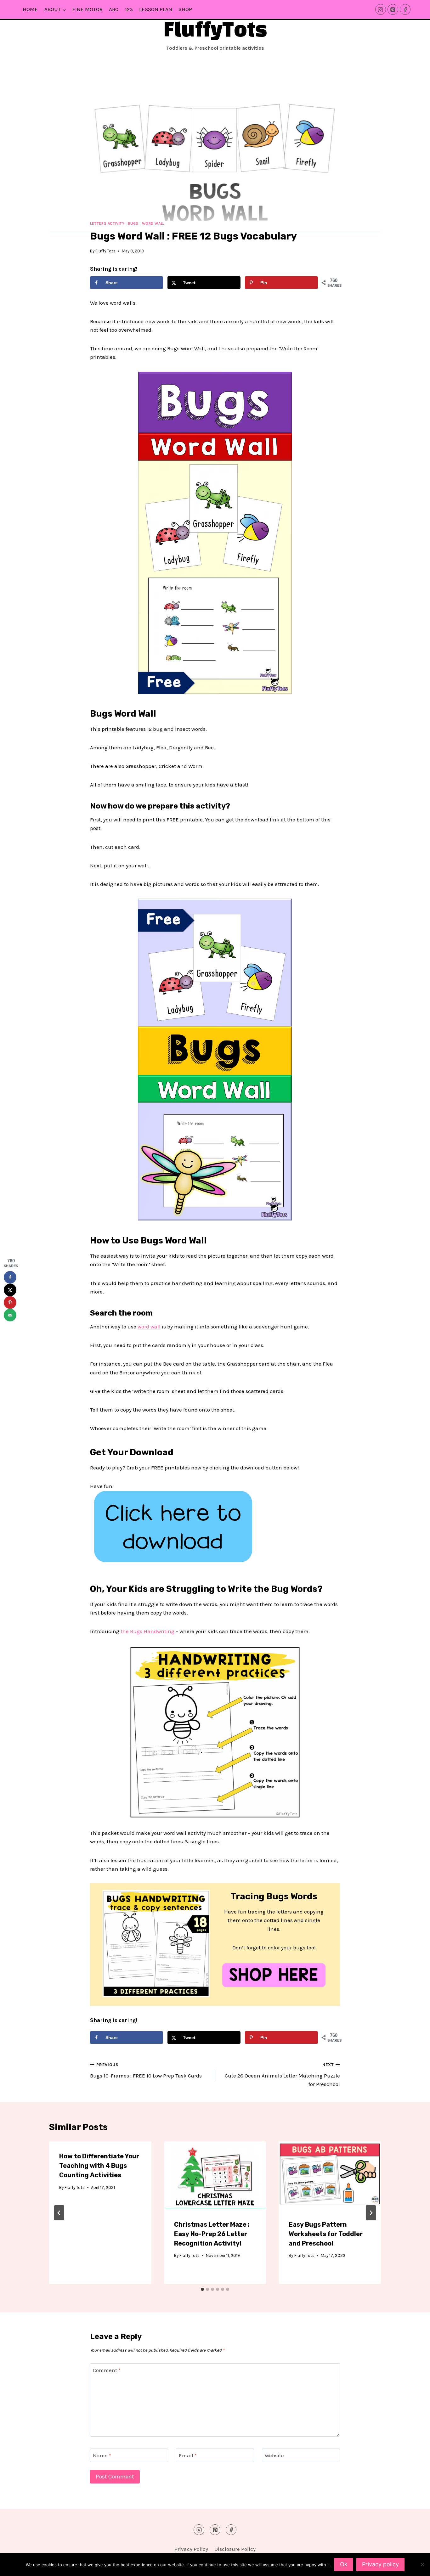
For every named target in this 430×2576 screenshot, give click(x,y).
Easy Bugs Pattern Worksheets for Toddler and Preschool (326, 2234)
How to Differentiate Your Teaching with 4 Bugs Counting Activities (99, 2166)
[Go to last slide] (59, 2213)
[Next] (371, 2213)
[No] (422, 2564)
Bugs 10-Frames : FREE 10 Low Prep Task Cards (146, 2071)
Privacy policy (380, 2564)
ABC (114, 9)
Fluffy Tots (105, 251)
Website (274, 2455)
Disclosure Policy (235, 2549)
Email (188, 2455)
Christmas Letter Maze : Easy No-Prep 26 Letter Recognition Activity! (212, 2234)
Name (102, 2455)
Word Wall (153, 223)
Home (30, 9)
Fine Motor (88, 9)
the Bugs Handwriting (147, 1631)
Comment (107, 2370)
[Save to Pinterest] (10, 1303)
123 (129, 9)
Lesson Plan (156, 9)
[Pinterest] (393, 9)
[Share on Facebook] (10, 1277)
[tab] (202, 2289)
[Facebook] (405, 9)
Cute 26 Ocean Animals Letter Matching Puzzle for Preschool (282, 2075)
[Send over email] (10, 1315)
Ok (344, 2564)
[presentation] (215, 2175)
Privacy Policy (191, 2549)
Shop (185, 9)
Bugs (133, 223)
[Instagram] (381, 9)
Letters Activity (107, 223)
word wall (149, 1327)
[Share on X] (10, 1290)
